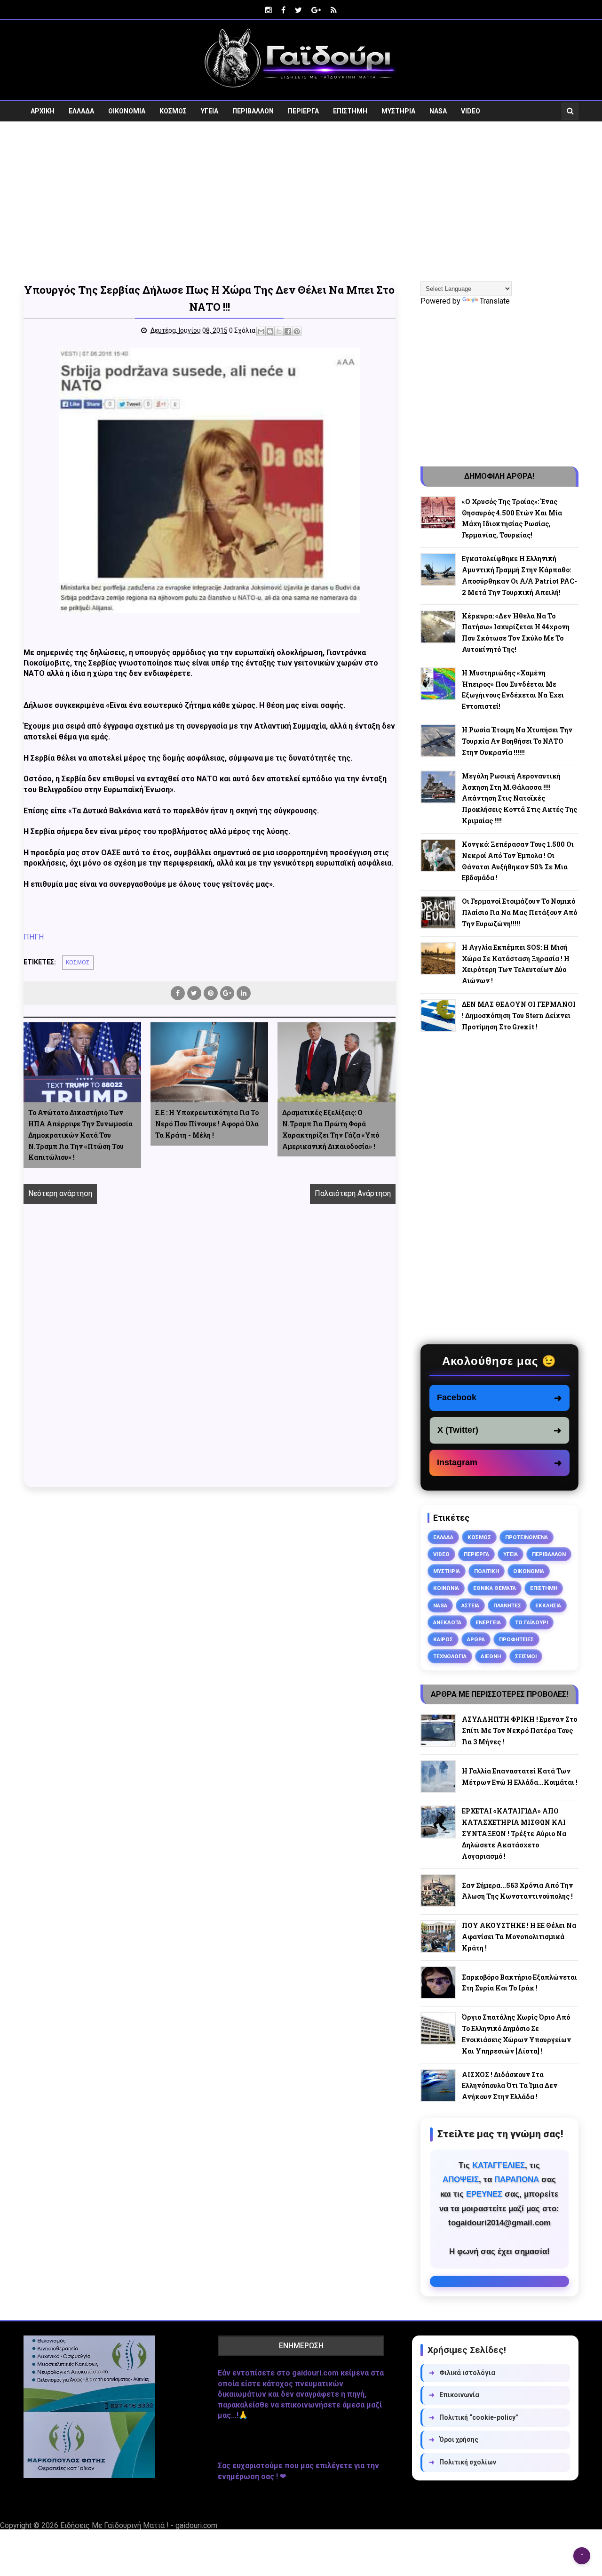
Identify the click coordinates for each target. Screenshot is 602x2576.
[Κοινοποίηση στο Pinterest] (297, 331)
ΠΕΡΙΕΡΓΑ (303, 111)
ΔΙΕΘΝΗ (491, 1656)
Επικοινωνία (454, 2395)
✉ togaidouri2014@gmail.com (499, 2281)
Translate (495, 301)
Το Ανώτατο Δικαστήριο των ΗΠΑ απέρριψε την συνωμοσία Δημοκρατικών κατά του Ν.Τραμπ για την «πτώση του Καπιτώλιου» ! (80, 1135)
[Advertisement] (301, 201)
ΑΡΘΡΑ (476, 1639)
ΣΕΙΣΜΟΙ (526, 1656)
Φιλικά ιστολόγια (462, 2373)
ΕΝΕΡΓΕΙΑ (488, 1622)
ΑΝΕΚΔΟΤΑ (447, 1622)
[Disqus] (210, 1356)
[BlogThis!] (270, 331)
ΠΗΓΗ (34, 937)
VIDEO (471, 111)
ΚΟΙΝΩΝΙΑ (446, 1588)
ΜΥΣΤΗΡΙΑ (398, 111)
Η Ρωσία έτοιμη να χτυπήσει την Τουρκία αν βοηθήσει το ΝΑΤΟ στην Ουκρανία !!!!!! (517, 741)
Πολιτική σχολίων (463, 2462)
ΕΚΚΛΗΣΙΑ (548, 1605)
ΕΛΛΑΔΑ (81, 111)
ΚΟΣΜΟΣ (173, 111)
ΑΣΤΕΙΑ (470, 1605)
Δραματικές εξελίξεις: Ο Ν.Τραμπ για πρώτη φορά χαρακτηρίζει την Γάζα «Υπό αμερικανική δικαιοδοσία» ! (331, 1129)
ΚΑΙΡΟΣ (443, 1639)
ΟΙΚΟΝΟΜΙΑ (127, 111)
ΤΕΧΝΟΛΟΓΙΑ (450, 1656)
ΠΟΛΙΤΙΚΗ (487, 1571)
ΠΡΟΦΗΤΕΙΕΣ (516, 1639)
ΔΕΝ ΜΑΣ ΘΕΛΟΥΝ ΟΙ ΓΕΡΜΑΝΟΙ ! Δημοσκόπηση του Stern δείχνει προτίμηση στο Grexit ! (519, 1015)
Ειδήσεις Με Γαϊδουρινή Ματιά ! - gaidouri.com (139, 2525)
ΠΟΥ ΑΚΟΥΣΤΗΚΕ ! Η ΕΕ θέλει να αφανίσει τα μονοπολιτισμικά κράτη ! (519, 1937)
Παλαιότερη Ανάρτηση (353, 1193)
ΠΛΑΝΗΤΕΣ (507, 1605)
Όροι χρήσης (454, 2440)
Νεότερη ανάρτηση (60, 1193)
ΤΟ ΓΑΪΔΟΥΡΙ (531, 1622)
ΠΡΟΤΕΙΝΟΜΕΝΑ (527, 1537)
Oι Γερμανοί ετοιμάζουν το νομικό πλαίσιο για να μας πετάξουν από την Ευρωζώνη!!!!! (519, 912)
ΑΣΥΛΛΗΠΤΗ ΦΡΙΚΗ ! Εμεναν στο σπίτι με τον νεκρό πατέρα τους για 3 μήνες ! (519, 1730)
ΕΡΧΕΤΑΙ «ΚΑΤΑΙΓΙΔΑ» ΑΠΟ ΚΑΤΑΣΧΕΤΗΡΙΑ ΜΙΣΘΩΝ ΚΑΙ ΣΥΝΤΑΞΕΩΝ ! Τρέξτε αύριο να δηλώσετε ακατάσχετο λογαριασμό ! (514, 1833)
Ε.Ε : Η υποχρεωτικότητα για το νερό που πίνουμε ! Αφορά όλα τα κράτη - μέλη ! (207, 1124)
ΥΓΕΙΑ (210, 111)
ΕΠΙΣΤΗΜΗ (350, 111)
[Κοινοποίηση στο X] (279, 331)
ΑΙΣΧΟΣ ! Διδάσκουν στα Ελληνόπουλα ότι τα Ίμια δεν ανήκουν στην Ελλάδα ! (510, 2086)
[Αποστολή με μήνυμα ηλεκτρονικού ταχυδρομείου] (261, 331)
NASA (438, 111)
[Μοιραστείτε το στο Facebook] (288, 331)
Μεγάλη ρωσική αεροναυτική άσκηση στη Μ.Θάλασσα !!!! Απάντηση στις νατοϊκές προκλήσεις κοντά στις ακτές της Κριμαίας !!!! (519, 798)
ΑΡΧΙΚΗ (43, 111)
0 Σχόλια (242, 330)
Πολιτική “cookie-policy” (474, 2417)
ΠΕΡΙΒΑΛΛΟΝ (253, 111)
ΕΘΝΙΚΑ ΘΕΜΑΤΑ (495, 1588)
